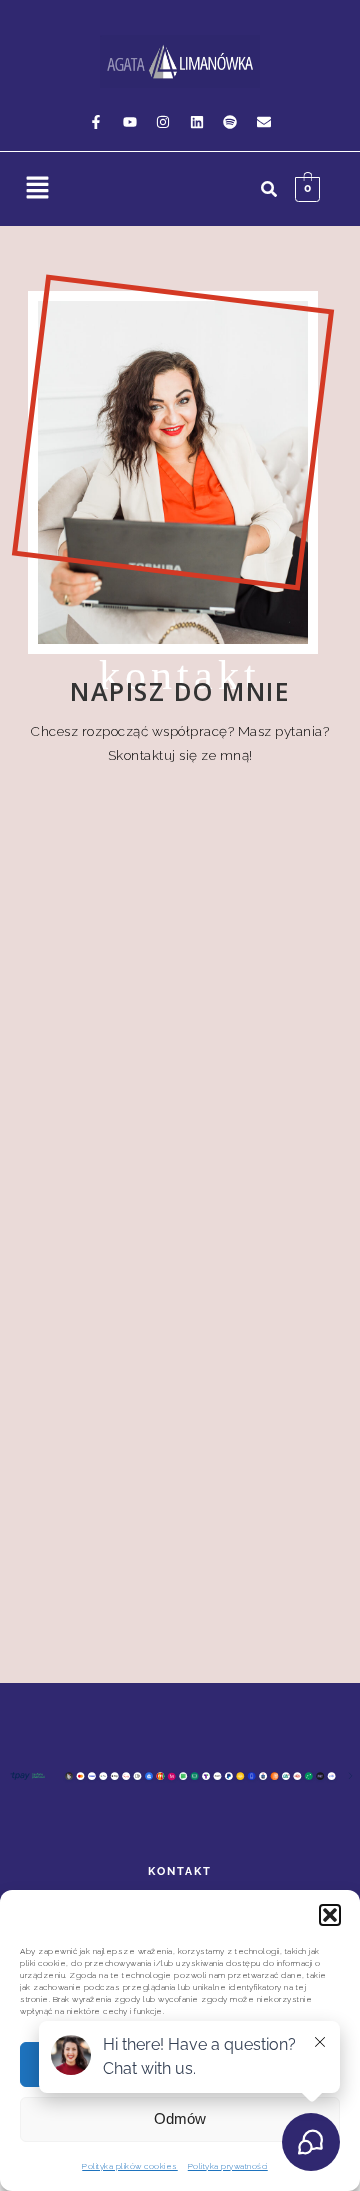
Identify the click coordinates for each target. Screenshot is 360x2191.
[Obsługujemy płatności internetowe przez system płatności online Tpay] (180, 1780)
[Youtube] (130, 122)
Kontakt (180, 1871)
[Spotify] (230, 122)
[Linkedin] (197, 122)
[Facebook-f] (96, 122)
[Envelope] (264, 122)
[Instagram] (163, 122)
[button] (330, 1915)
